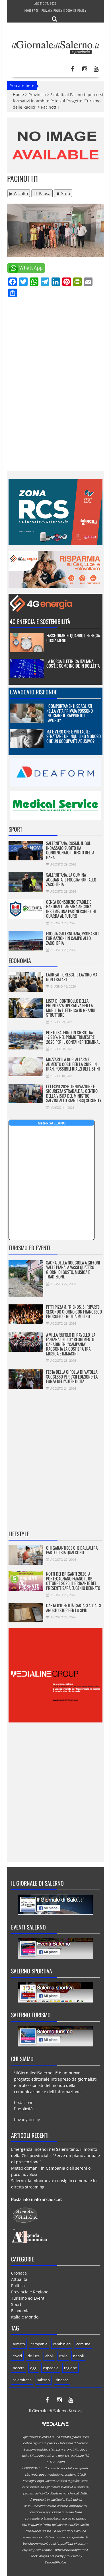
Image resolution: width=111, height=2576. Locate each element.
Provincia (37, 95)
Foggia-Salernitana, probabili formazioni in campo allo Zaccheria (72, 938)
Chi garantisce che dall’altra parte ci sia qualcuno (72, 1550)
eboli (49, 2356)
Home (18, 95)
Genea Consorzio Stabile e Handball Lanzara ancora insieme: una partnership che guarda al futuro (71, 909)
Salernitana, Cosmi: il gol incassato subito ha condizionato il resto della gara (70, 850)
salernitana (22, 2380)
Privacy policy (27, 2120)
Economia (20, 960)
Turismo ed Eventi (29, 1248)
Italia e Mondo (25, 2317)
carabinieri (62, 2344)
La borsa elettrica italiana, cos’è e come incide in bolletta (73, 663)
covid (17, 2356)
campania (39, 2344)
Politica (18, 2286)
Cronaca (19, 2273)
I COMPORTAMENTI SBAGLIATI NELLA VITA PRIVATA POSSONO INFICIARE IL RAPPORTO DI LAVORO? (70, 713)
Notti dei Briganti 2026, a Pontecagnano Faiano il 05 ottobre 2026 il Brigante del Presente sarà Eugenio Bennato (73, 1581)
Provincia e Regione (30, 2292)
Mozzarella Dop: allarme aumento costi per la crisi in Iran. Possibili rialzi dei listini (73, 1064)
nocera (19, 2368)
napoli (78, 2356)
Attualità (19, 2279)
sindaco (62, 2380)
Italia (63, 2356)
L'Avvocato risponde (33, 692)
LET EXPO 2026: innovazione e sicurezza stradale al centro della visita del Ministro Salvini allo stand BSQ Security (74, 1093)
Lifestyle (19, 1534)
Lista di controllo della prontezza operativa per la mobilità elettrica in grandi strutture (71, 1008)
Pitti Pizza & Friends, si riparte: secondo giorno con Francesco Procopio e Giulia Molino (74, 1311)
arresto (19, 2344)
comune (83, 2344)
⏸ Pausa (42, 193)
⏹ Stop (63, 193)
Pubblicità (23, 2109)
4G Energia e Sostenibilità (40, 621)
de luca (34, 2356)
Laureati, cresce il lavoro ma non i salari (72, 977)
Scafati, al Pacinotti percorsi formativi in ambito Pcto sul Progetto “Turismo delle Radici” (58, 101)
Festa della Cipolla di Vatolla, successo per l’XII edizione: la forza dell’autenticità (72, 1376)
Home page (32, 10)
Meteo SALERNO (52, 1123)
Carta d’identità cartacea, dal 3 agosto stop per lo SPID (74, 1608)
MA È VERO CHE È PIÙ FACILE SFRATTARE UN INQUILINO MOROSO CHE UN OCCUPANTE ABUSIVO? (74, 736)
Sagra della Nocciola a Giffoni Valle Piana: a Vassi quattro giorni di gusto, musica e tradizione (73, 1270)
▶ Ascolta (19, 193)
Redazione (24, 2103)
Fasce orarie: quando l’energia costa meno (73, 638)
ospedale (51, 2368)
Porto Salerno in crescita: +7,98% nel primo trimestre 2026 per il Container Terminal (73, 1037)
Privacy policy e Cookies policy (64, 10)
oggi (34, 2368)
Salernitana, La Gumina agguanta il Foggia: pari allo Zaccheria (71, 879)
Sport (15, 829)
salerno (44, 2380)
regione (70, 2368)
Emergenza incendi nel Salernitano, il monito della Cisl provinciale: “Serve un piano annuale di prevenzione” (55, 2156)
